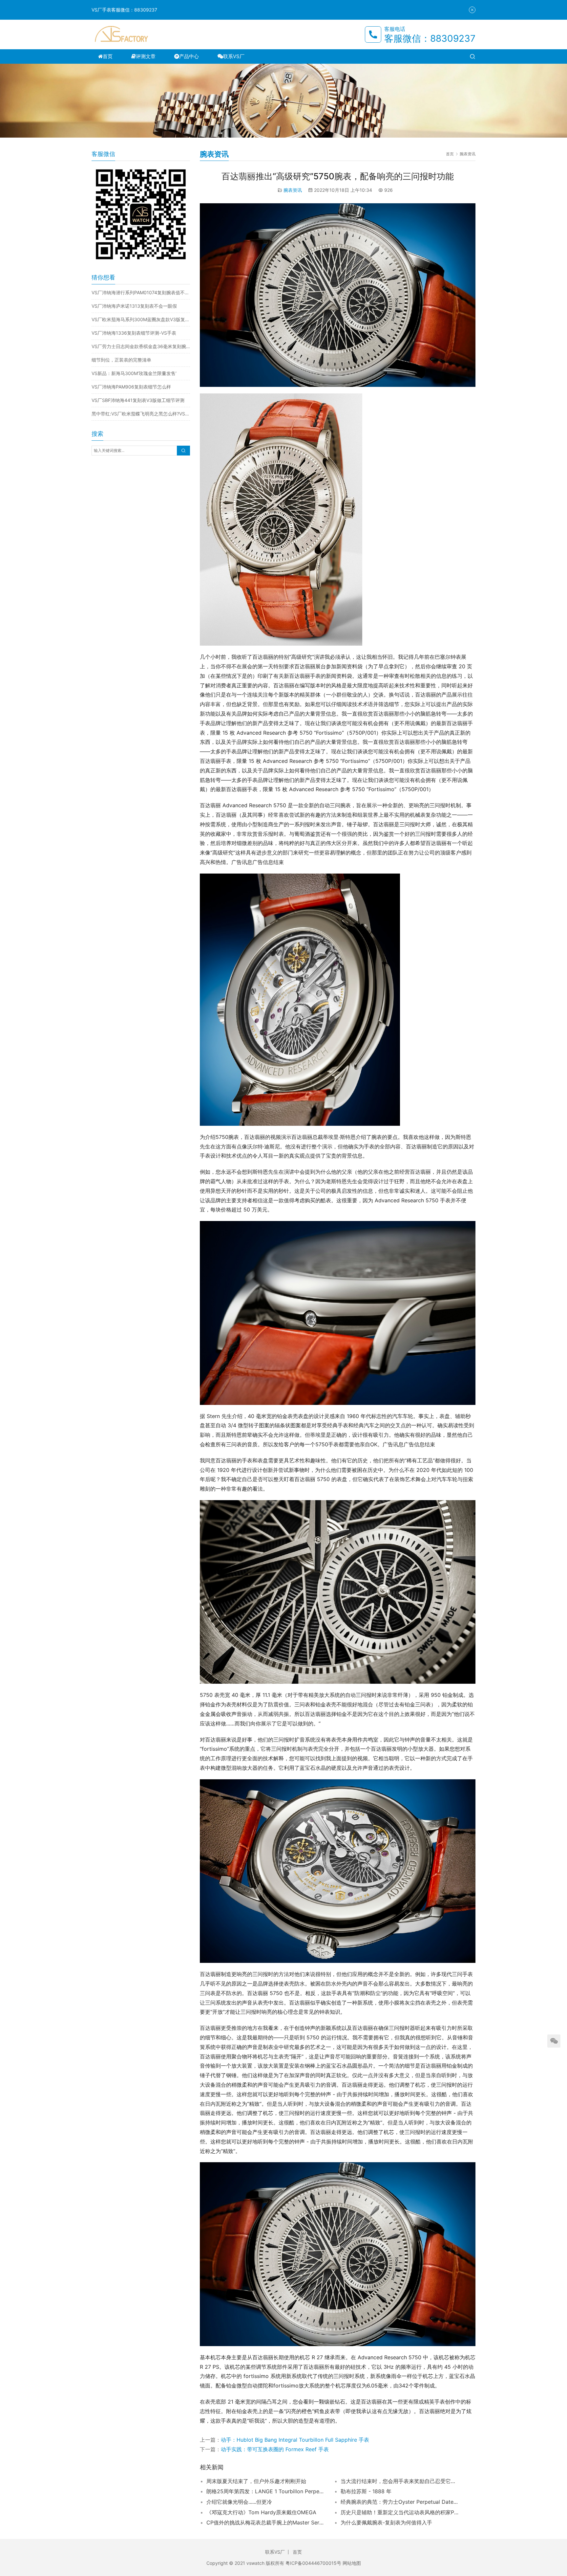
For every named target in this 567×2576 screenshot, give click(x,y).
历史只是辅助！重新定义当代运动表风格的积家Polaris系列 (400, 2512)
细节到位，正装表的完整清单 (121, 360)
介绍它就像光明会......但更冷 (239, 2502)
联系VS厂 (234, 56)
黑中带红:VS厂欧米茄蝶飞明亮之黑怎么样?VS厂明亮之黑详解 (141, 414)
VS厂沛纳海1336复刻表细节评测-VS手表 (134, 333)
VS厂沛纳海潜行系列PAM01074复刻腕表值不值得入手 (141, 292)
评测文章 (146, 56)
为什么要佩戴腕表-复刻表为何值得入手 (386, 2522)
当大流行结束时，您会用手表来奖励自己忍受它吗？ (400, 2481)
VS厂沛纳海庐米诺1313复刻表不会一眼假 (134, 306)
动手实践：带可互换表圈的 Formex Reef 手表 (275, 2449)
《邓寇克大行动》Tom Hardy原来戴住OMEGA (261, 2512)
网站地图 (352, 2563)
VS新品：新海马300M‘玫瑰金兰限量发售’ (134, 373)
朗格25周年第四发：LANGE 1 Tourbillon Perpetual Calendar (265, 2491)
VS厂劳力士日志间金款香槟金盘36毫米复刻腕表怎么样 (141, 346)
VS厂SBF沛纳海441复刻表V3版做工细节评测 (138, 400)
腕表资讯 (293, 190)
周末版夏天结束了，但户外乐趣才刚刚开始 (256, 2481)
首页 (108, 56)
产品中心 (189, 56)
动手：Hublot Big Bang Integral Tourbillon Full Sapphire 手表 (295, 2440)
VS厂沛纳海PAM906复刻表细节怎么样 (131, 387)
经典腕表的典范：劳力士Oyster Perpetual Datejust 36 (400, 2502)
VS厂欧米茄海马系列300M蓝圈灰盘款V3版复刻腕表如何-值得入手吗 (141, 319)
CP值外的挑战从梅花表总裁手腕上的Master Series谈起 (265, 2522)
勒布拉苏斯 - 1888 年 (366, 2491)
